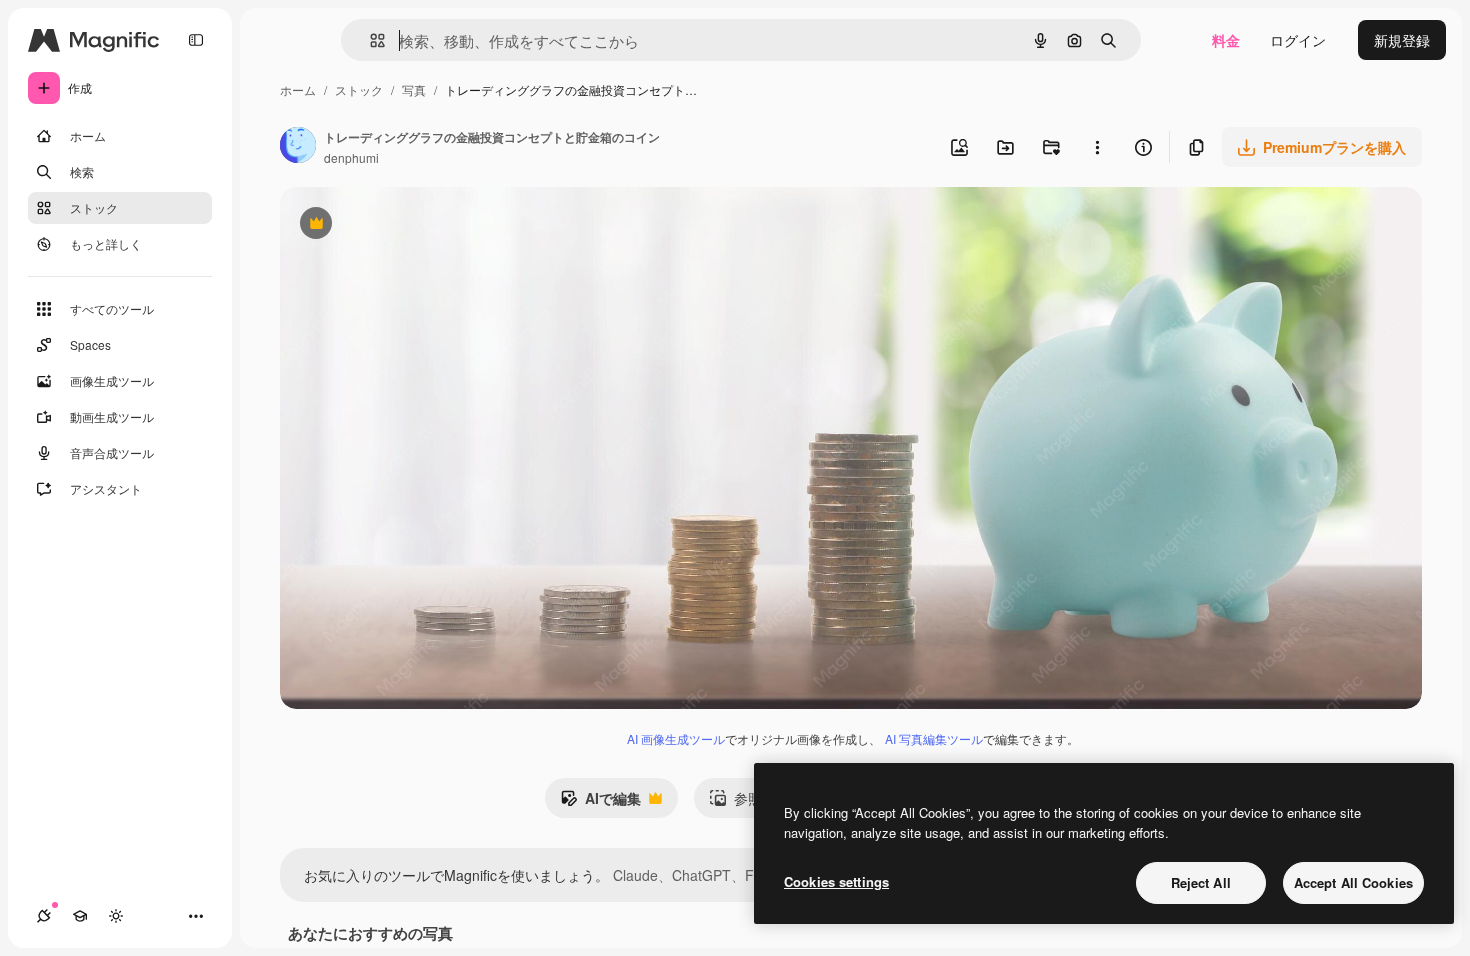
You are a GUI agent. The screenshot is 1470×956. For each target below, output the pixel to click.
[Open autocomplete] (369, 40)
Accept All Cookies (1353, 882)
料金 (1226, 40)
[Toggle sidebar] (196, 40)
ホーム (298, 89)
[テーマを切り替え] (116, 916)
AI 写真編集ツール (934, 738)
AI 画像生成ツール (676, 738)
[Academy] (80, 916)
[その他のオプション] (1097, 147)
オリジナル (417, 225)
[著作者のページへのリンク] (298, 147)
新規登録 (1402, 40)
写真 (414, 89)
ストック (359, 89)
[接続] (44, 916)
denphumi (351, 157)
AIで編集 (600, 803)
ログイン (1298, 40)
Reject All (1201, 882)
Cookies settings (836, 881)
